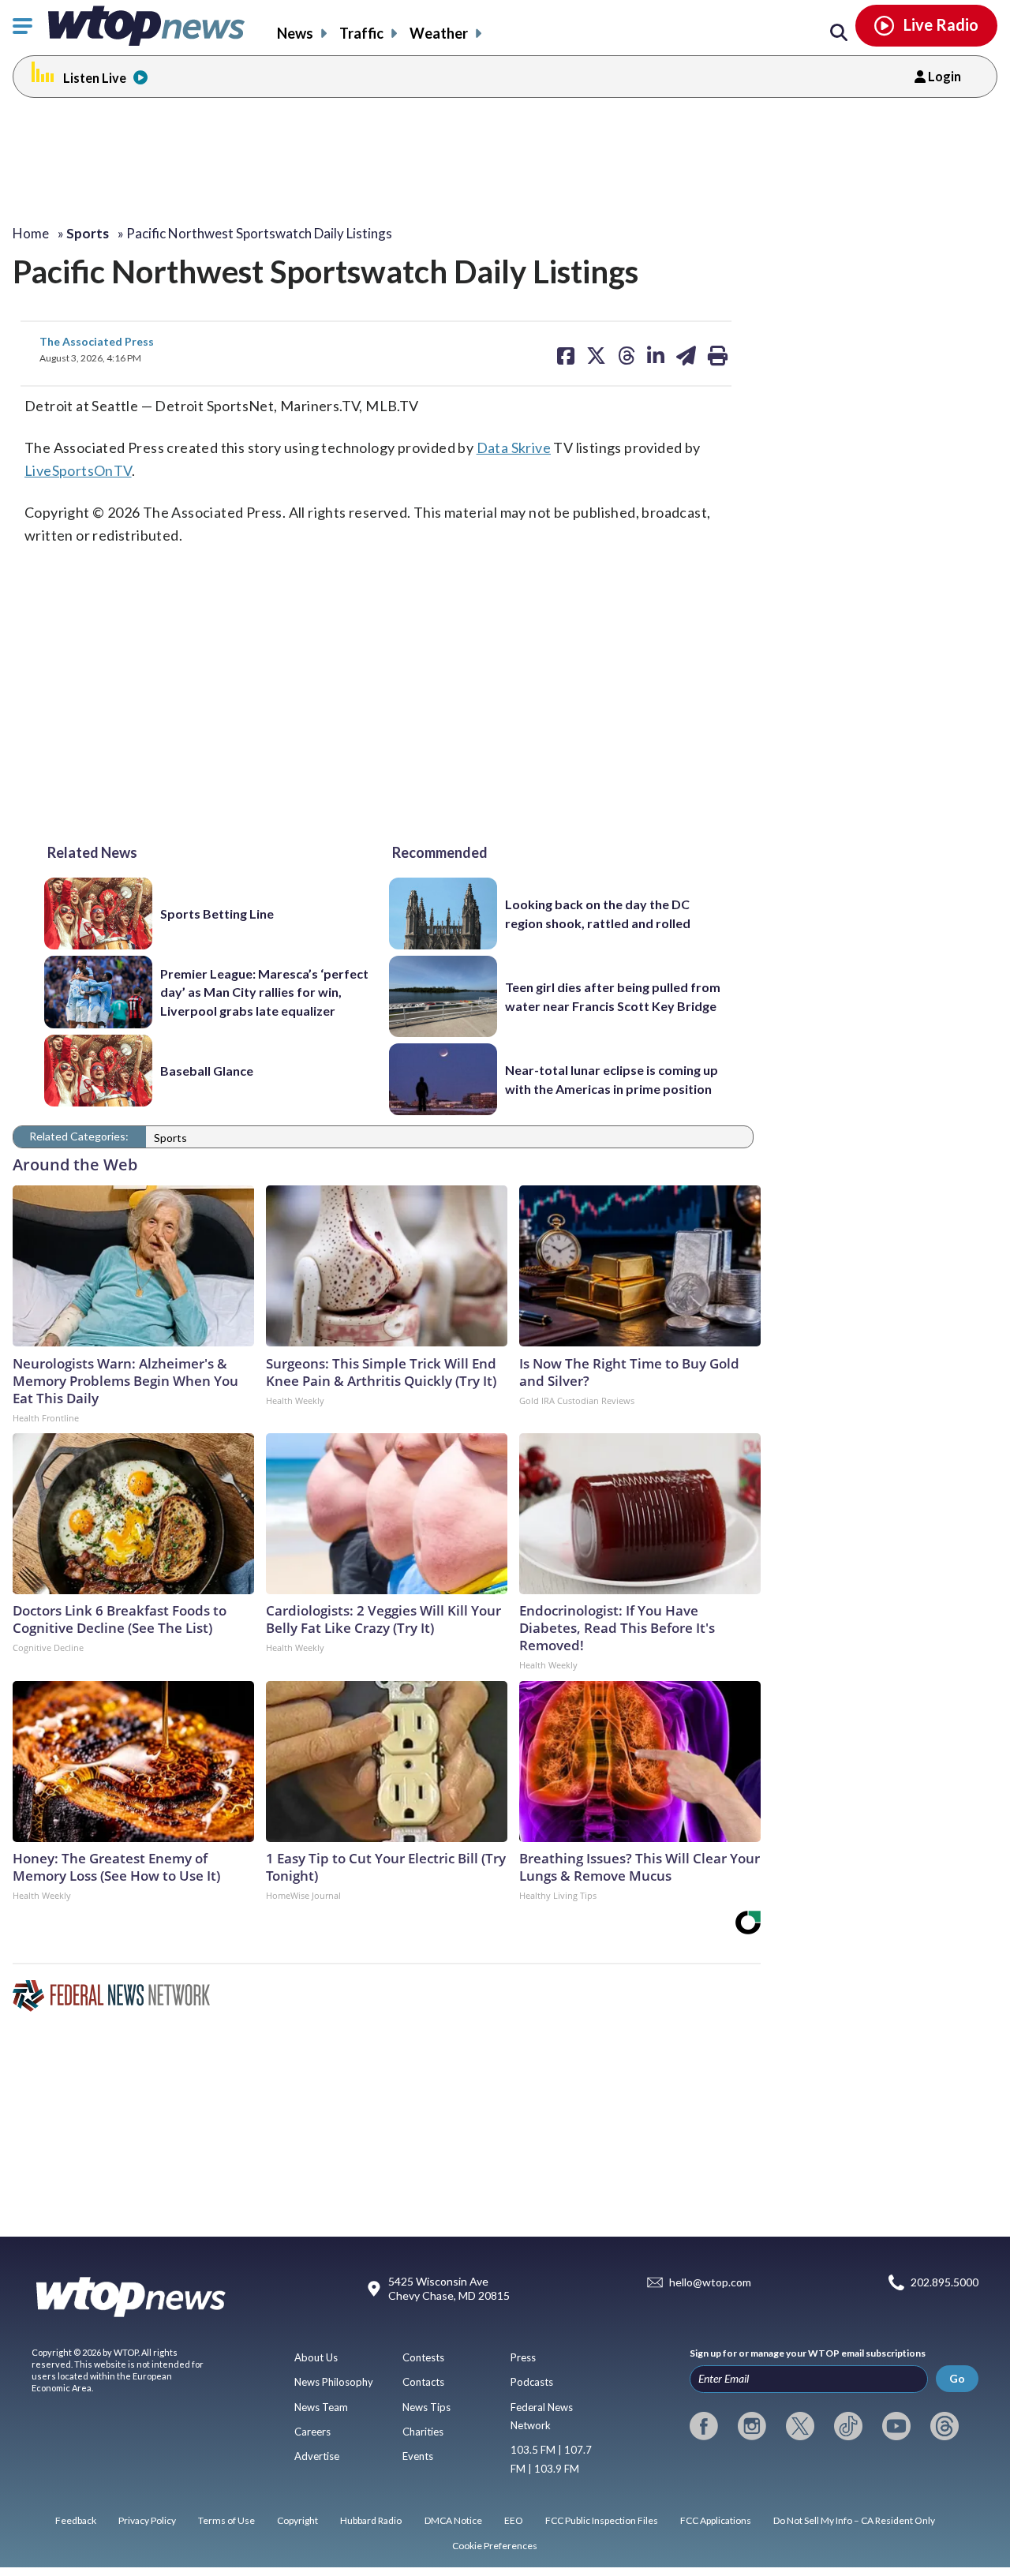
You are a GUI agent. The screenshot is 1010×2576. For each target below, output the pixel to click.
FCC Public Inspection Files (602, 2520)
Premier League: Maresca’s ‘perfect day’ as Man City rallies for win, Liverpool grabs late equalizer (264, 992)
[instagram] (752, 2426)
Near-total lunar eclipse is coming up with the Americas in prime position (612, 1079)
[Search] (839, 33)
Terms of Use (226, 2520)
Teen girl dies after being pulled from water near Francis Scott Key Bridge (613, 996)
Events (418, 2456)
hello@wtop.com (710, 2283)
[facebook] (704, 2426)
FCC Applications (716, 2520)
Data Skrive (514, 447)
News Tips (426, 2407)
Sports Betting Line (217, 914)
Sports (170, 1138)
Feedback (76, 2520)
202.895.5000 (945, 2283)
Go (957, 2378)
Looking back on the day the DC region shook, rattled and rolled (598, 913)
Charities (423, 2432)
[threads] (945, 2426)
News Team (321, 2407)
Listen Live (95, 78)
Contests (423, 2357)
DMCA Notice (453, 2520)
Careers (312, 2432)
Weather (439, 33)
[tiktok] (848, 2426)
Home (31, 233)
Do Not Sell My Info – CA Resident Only (854, 2520)
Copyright (297, 2520)
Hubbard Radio (371, 2520)
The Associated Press (97, 341)
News (295, 33)
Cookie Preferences (495, 2546)
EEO (514, 2520)
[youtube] (896, 2426)
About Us (316, 2357)
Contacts (423, 2382)
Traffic (361, 33)
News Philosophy (334, 2382)
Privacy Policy (147, 2520)
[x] (800, 2426)
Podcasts (532, 2382)
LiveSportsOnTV (78, 470)
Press (523, 2357)
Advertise (317, 2456)
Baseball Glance (207, 1071)
